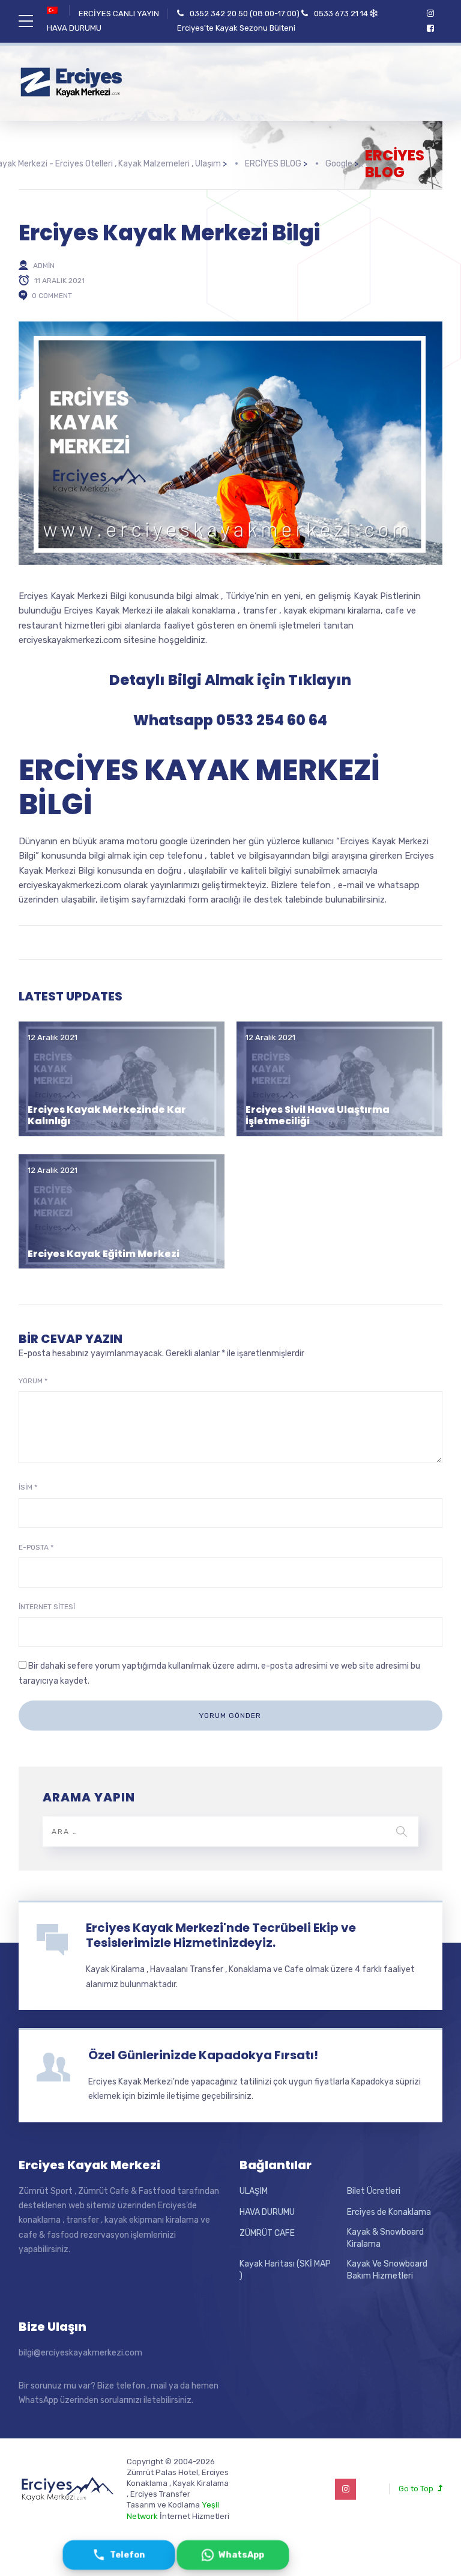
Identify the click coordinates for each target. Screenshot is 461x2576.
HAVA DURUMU (74, 28)
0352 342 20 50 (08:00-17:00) (245, 14)
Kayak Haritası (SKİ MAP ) (285, 2270)
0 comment (52, 296)
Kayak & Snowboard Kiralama (385, 2238)
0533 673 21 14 (341, 14)
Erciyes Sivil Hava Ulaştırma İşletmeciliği (318, 1115)
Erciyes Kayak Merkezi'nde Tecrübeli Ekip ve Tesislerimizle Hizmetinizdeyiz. (221, 1935)
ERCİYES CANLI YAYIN (119, 14)
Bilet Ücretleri (374, 2191)
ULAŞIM (254, 2191)
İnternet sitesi (47, 1607)
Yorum (33, 1381)
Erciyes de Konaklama (389, 2212)
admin (44, 266)
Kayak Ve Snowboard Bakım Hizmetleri (387, 2270)
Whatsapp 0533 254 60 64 (230, 720)
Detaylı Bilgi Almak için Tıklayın (230, 680)
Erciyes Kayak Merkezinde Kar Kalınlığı (107, 1115)
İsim (28, 1487)
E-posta (36, 1547)
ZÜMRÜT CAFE (267, 2233)
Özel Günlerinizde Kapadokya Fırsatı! (203, 2055)
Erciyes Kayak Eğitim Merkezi (104, 1254)
